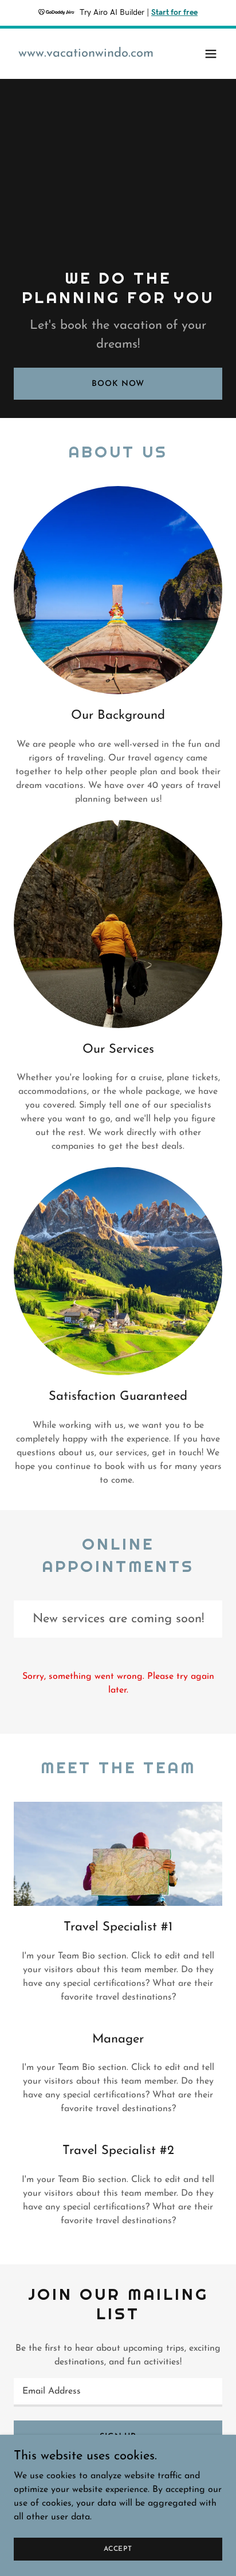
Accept (118, 2549)
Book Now (118, 384)
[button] (211, 54)
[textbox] (118, 2392)
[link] (86, 54)
